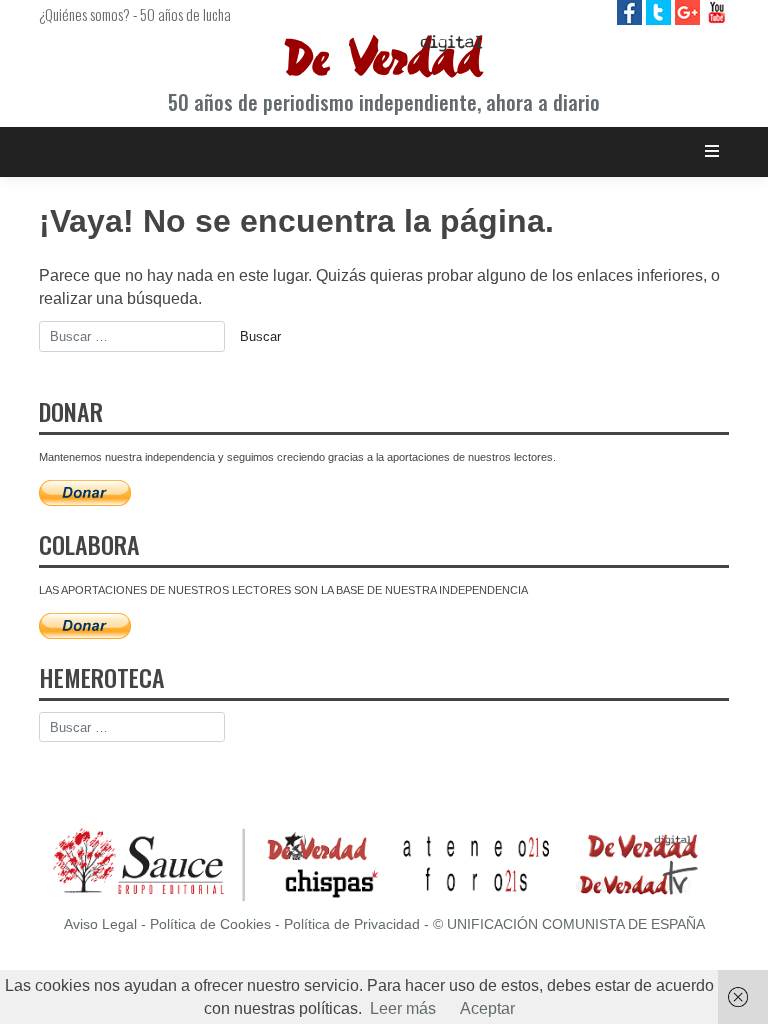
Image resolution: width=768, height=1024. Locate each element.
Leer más (403, 1008)
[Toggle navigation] (712, 151)
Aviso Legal (100, 924)
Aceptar (487, 1008)
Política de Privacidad (352, 924)
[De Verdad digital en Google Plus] (689, 11)
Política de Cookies (210, 924)
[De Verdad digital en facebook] (631, 11)
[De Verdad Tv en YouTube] (716, 11)
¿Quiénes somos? (84, 14)
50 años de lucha (185, 14)
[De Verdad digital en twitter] (660, 11)
